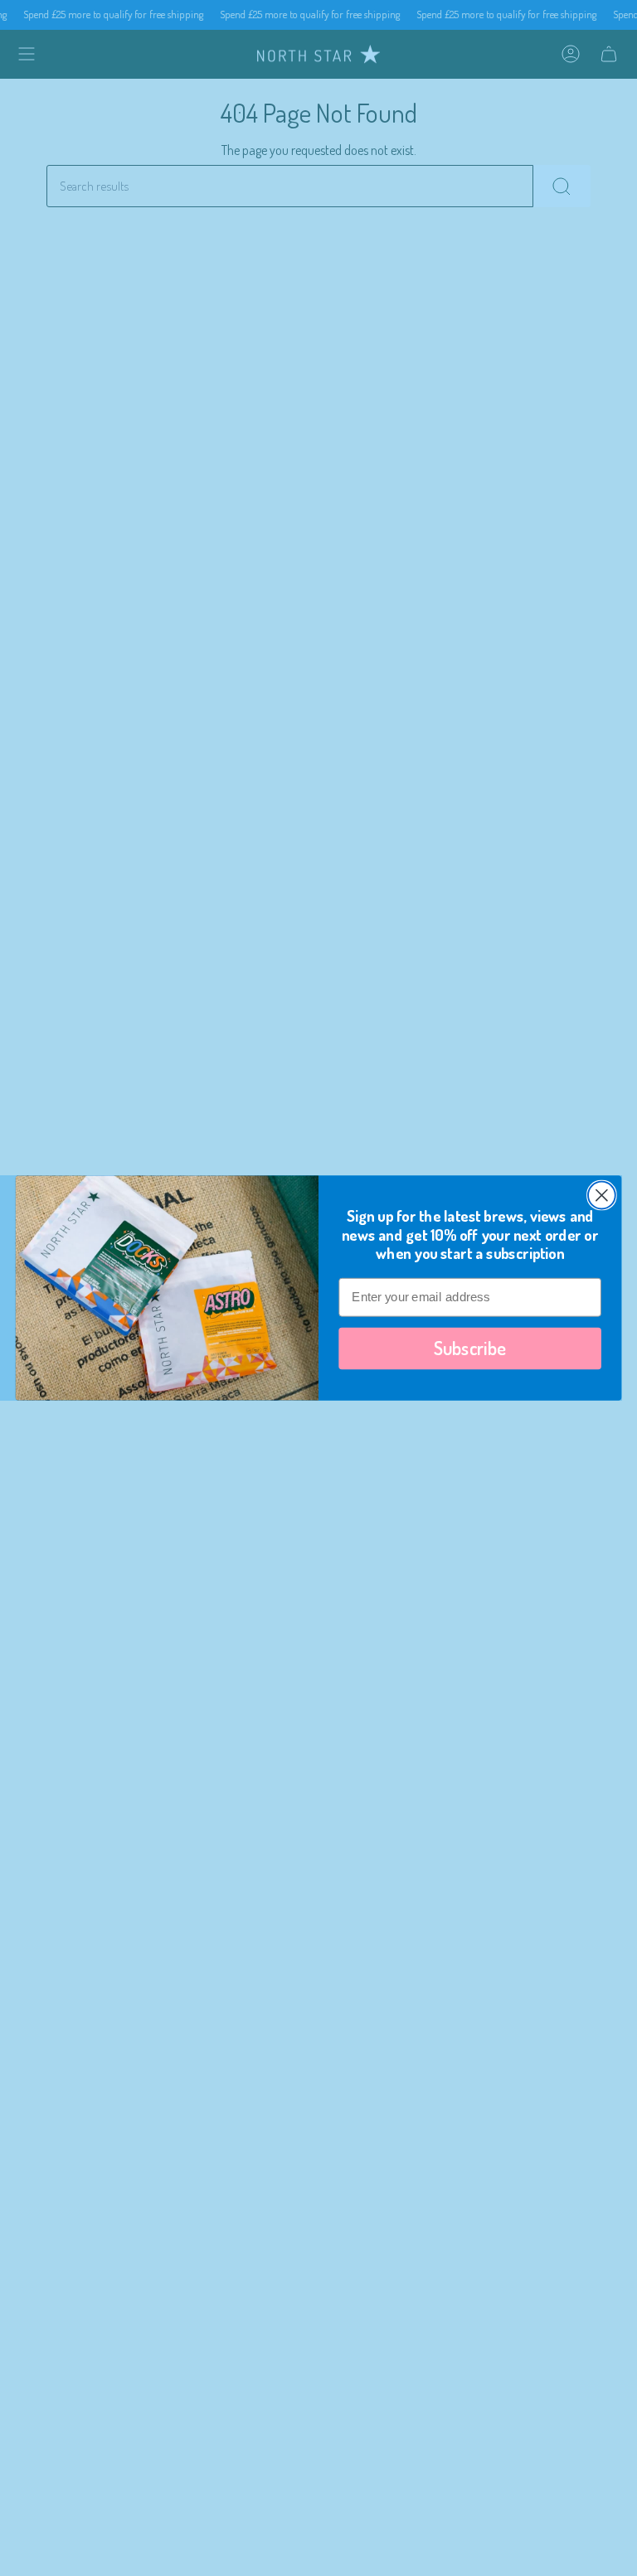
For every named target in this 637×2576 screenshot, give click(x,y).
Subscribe (470, 1348)
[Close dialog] (602, 1196)
